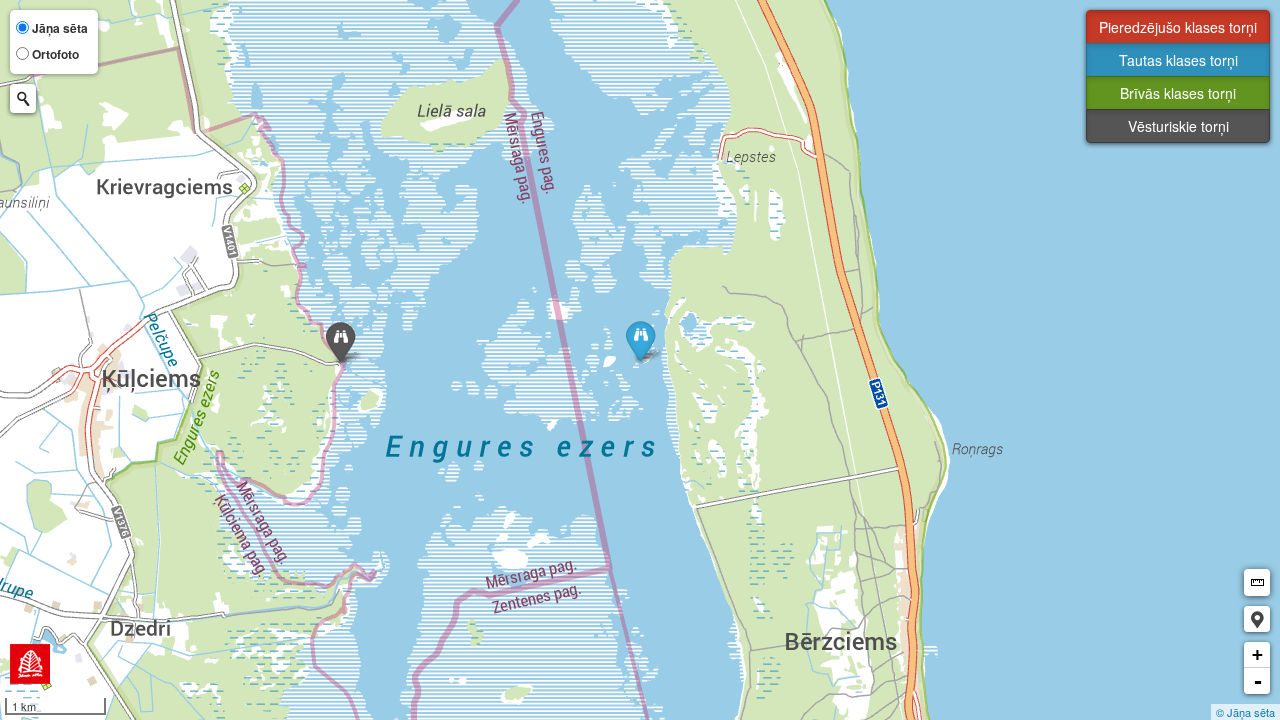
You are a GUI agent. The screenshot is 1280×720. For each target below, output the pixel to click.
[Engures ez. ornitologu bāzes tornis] (640, 340)
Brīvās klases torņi (1178, 93)
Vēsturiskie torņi (1178, 126)
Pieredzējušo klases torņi (1178, 27)
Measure (1257, 582)
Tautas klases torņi (1178, 60)
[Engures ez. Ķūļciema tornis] (340, 342)
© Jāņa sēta (1245, 712)
